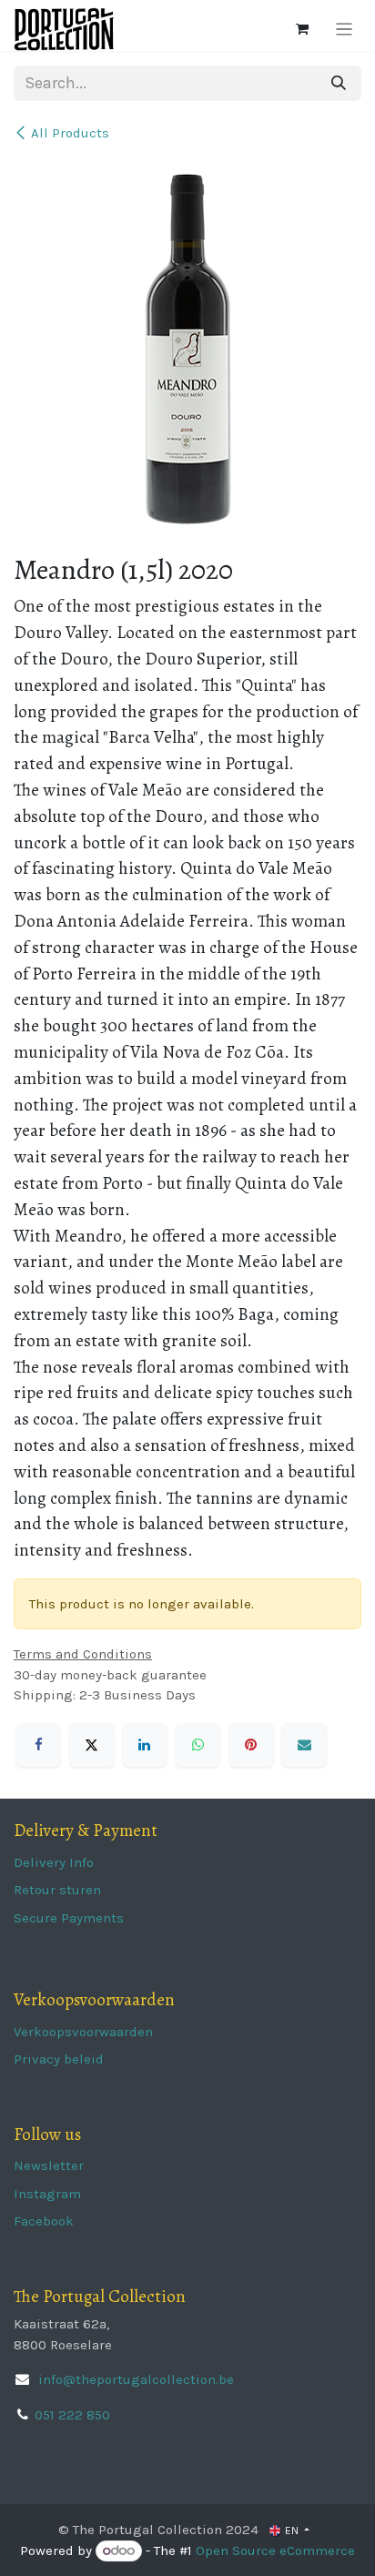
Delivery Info (54, 1862)
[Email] (304, 1745)
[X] (92, 1745)
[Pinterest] (251, 1745)
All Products (70, 133)
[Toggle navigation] (345, 29)
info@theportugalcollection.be (134, 2379)
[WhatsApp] (198, 1745)
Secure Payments (69, 1918)
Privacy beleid (59, 2059)
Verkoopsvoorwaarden (83, 2032)
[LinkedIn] (145, 1745)
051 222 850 (72, 2415)
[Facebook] (38, 1745)
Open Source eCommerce (275, 2551)
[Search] (339, 83)
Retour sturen (57, 1890)
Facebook (44, 2221)
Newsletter (49, 2165)
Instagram (47, 2194)
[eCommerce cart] (302, 29)
